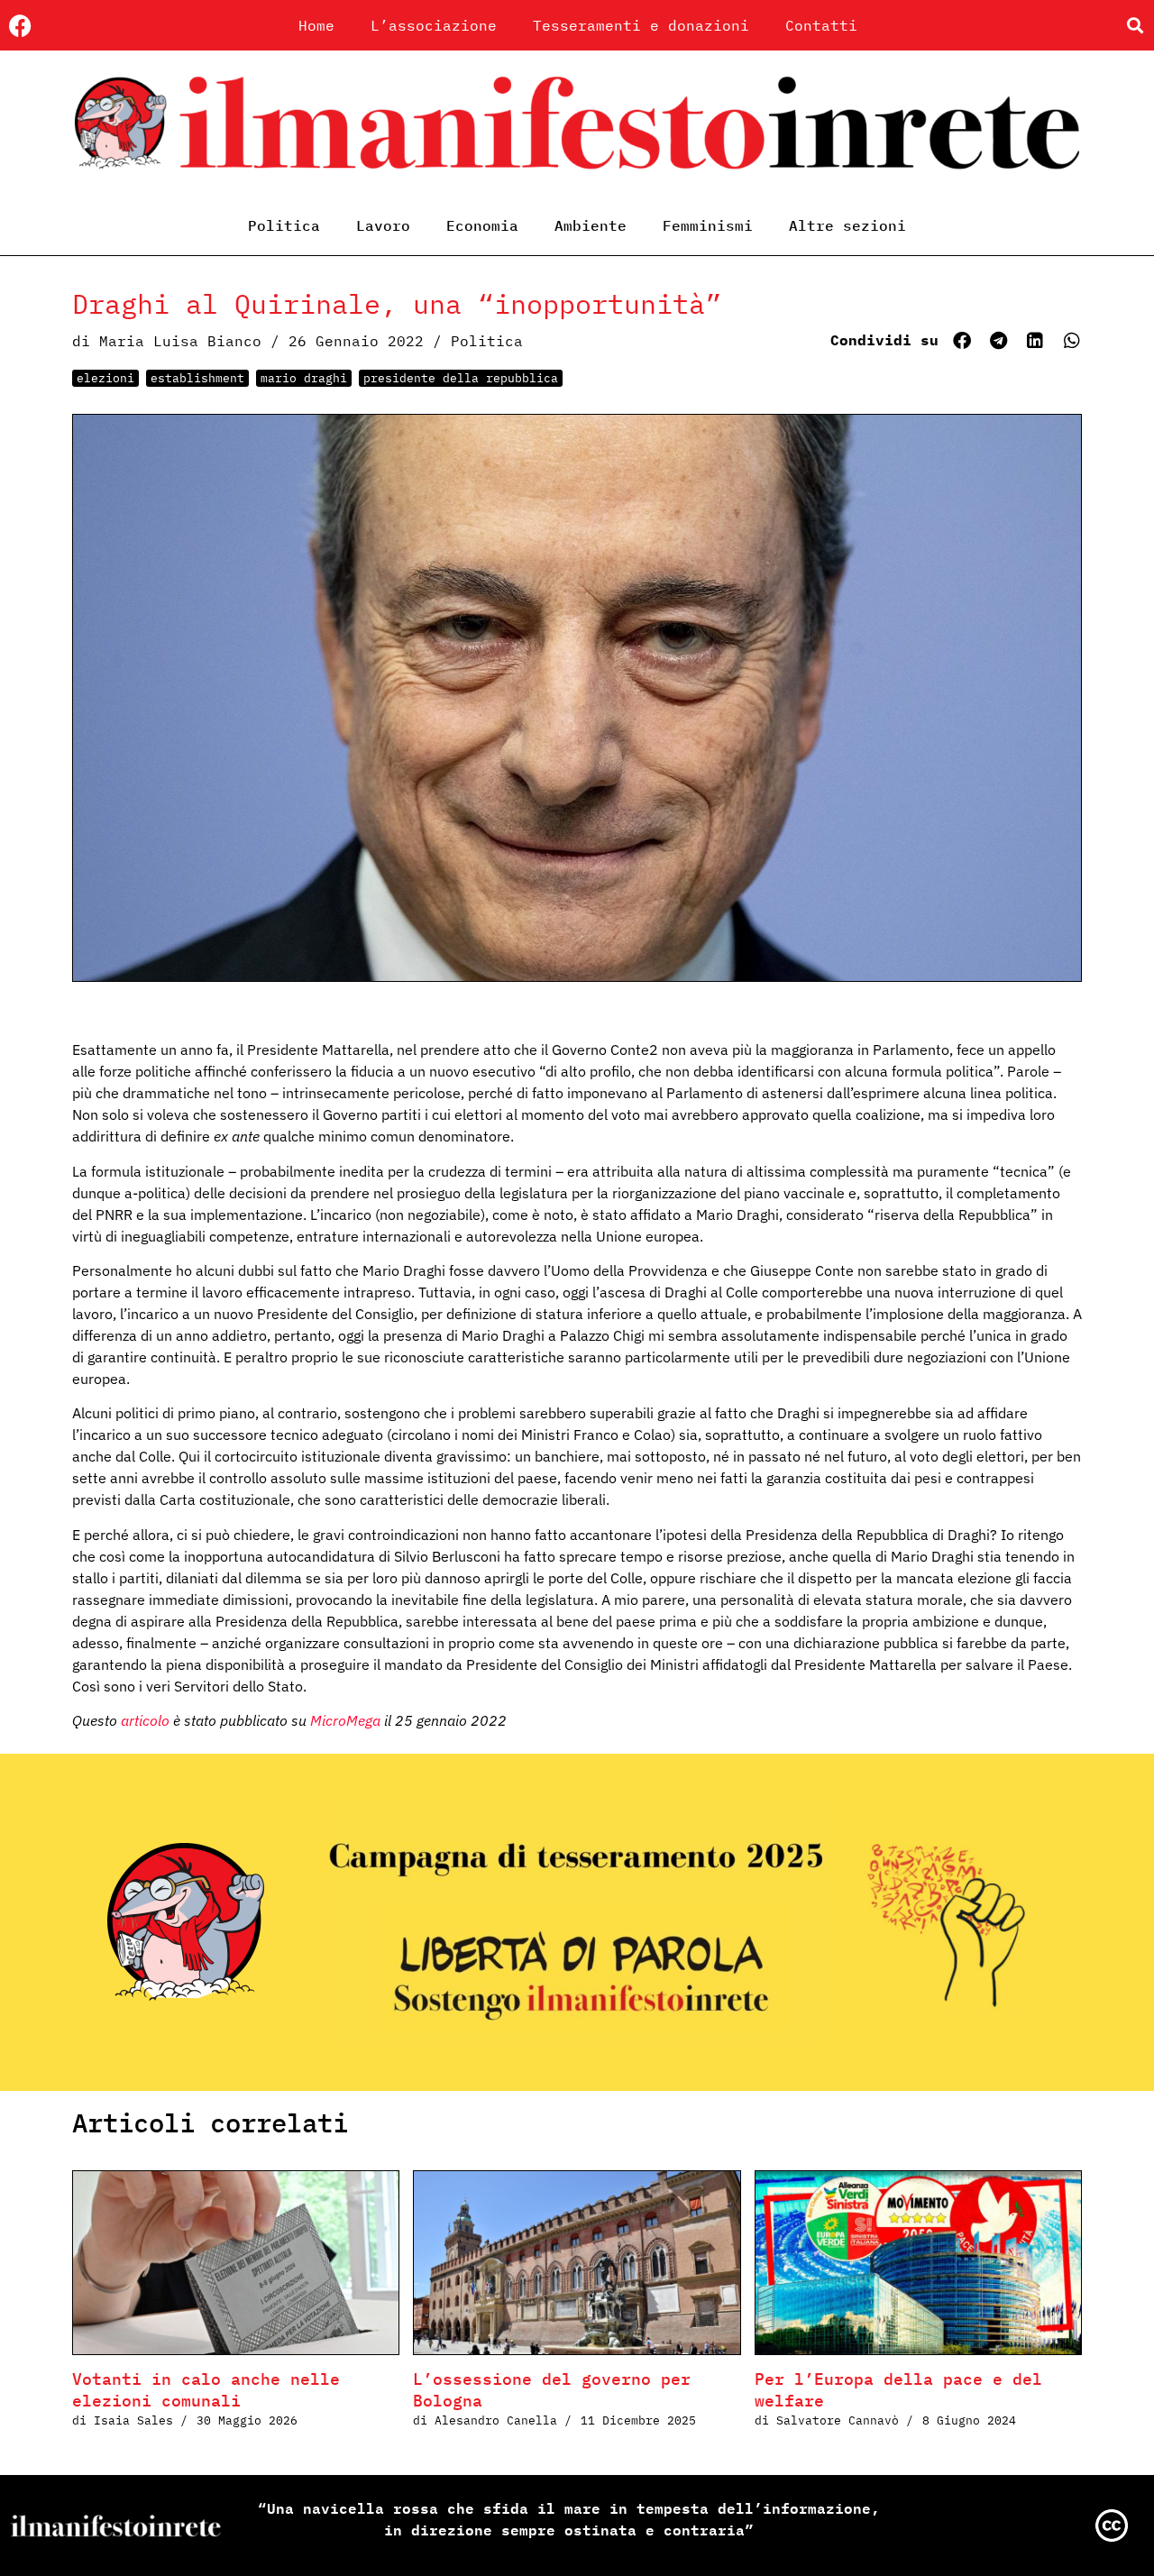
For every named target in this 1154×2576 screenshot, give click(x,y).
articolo (145, 1720)
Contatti (821, 25)
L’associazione (434, 25)
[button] (1135, 26)
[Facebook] (20, 26)
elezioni (105, 378)
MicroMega (345, 1720)
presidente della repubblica (461, 378)
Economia (482, 225)
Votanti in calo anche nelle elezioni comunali (206, 2390)
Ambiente (591, 225)
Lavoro (383, 225)
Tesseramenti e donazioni (641, 25)
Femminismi (708, 225)
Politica (284, 225)
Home (316, 25)
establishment (197, 378)
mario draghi (304, 378)
